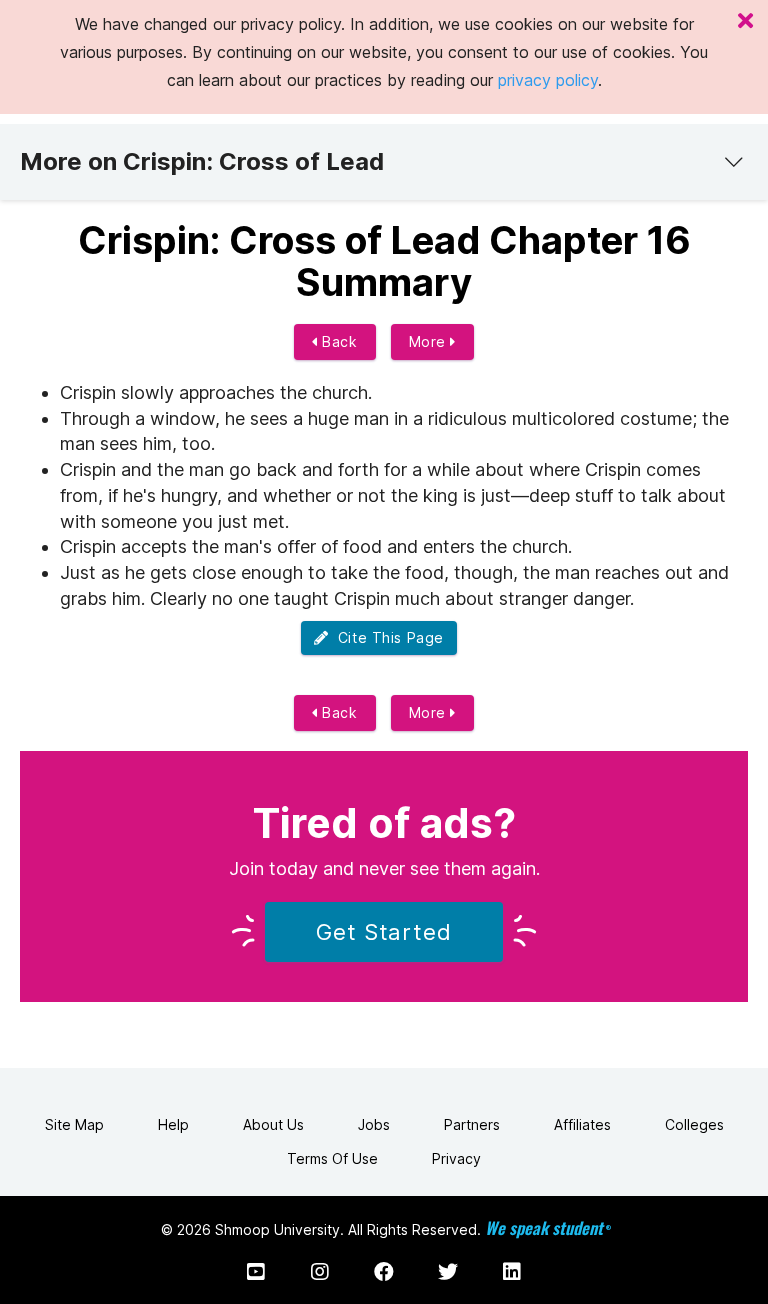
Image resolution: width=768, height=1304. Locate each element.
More (430, 341)
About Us (273, 1124)
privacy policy (548, 80)
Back (338, 341)
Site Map (74, 1124)
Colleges (694, 1124)
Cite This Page (386, 637)
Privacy (456, 1158)
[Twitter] (448, 1272)
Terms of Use (332, 1158)
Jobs (374, 1124)
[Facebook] (384, 1272)
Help (173, 1124)
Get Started (384, 932)
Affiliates (582, 1124)
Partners (472, 1124)
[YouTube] (256, 1272)
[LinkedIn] (512, 1272)
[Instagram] (320, 1272)
